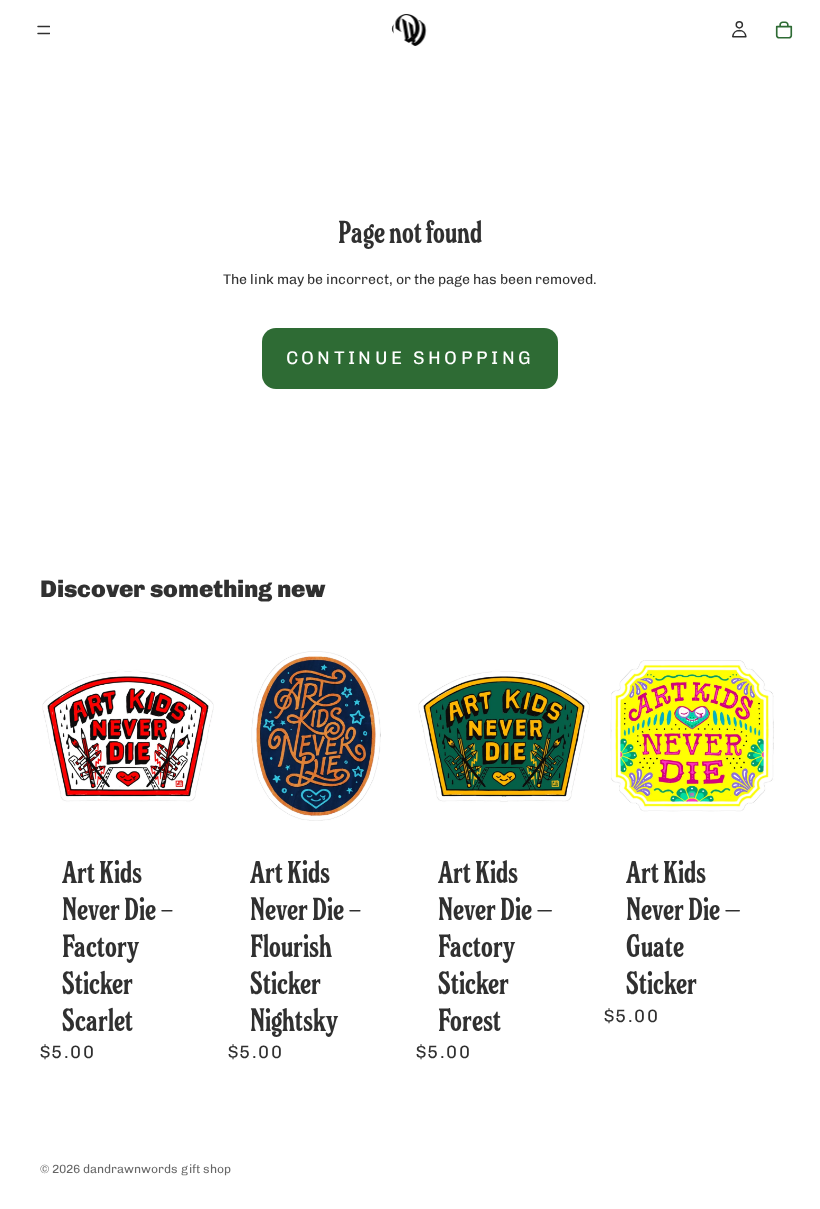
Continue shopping (410, 358)
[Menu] (44, 30)
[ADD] (185, 816)
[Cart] (784, 30)
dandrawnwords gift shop (157, 1169)
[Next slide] (194, 736)
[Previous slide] (62, 736)
